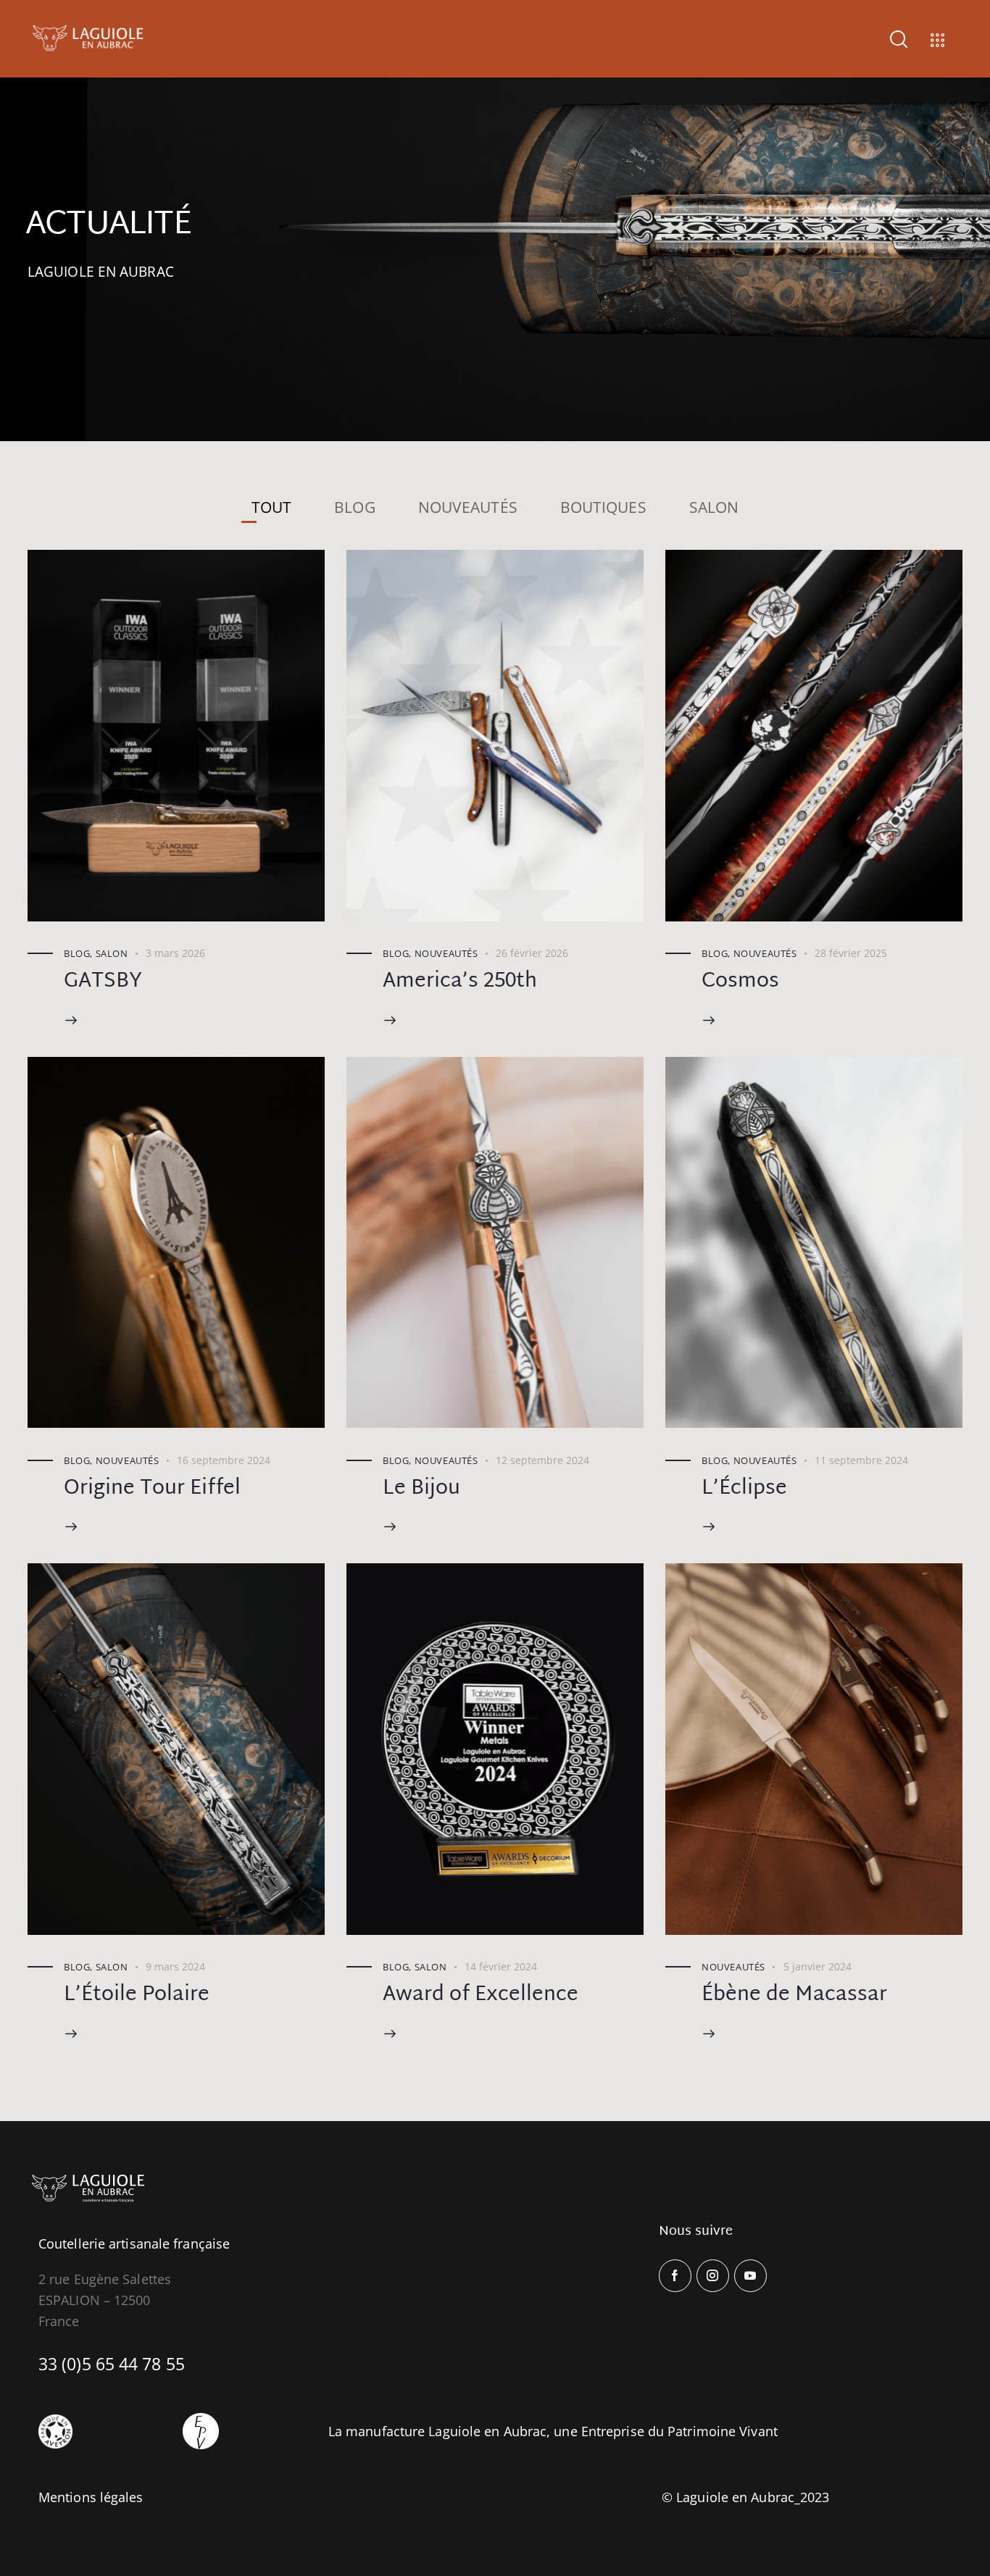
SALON (714, 507)
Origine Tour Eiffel (152, 1489)
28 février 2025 (851, 953)
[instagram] (713, 2276)
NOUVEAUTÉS (468, 507)
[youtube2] (750, 2276)
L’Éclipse (744, 1489)
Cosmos (740, 982)
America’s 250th (460, 982)
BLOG (354, 507)
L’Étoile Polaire (137, 1995)
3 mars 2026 (175, 953)
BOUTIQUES (603, 507)
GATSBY (103, 982)
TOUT (271, 507)
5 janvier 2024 (818, 1966)
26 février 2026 (532, 953)
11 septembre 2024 (861, 1460)
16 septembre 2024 (224, 1460)
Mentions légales (91, 2496)
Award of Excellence (481, 1995)
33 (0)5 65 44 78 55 (112, 2363)
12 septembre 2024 (542, 1460)
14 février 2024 (501, 1966)
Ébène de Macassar (794, 1995)
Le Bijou (421, 1489)
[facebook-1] (675, 2276)
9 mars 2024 (175, 1966)
